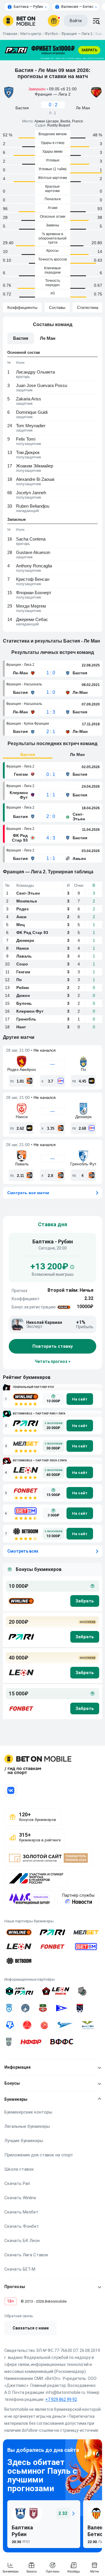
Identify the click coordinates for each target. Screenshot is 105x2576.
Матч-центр (31, 34)
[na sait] (80, 1399)
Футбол (51, 34)
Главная (10, 34)
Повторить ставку (53, 1347)
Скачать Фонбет (22, 2226)
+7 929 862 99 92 (61, 2399)
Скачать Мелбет (21, 2212)
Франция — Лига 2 (77, 34)
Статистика (88, 307)
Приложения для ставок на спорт (39, 2155)
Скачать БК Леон (22, 2241)
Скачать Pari (17, 2183)
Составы (57, 307)
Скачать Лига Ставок (26, 2255)
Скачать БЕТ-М (20, 2269)
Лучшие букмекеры (24, 2141)
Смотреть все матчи (28, 1193)
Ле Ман (77, 754)
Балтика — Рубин (28, 7)
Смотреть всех (23, 1551)
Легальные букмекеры (27, 2126)
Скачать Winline (20, 2198)
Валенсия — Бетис (77, 7)
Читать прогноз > (53, 1362)
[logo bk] (21, 1601)
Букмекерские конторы (28, 2112)
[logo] (19, 21)
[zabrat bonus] (85, 1601)
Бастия (28, 754)
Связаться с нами (31, 2328)
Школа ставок (19, 2169)
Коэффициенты (22, 307)
